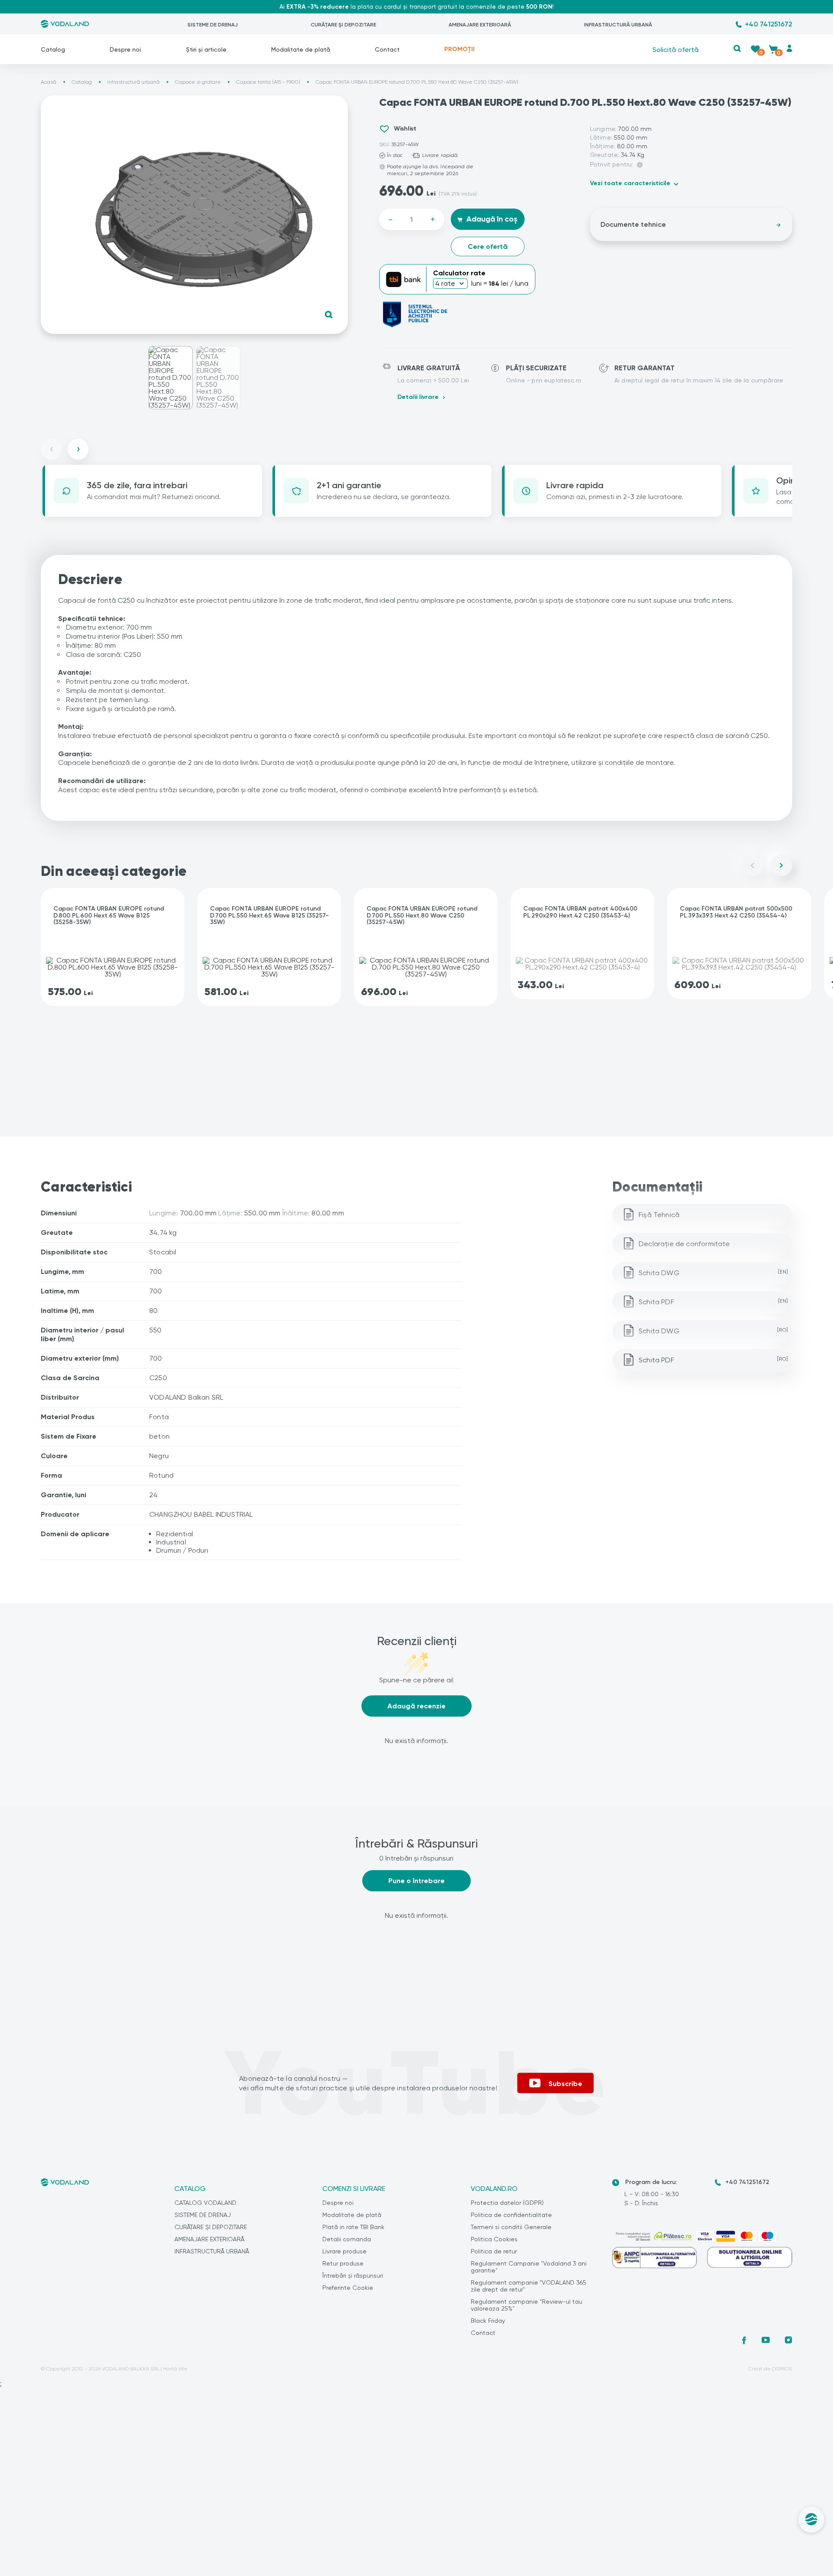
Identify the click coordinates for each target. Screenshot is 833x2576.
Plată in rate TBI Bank (353, 2227)
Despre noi (125, 49)
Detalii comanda (347, 2239)
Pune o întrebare (416, 1881)
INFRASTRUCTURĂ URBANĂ (618, 25)
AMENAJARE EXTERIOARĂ (480, 25)
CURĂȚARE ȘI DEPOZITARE (343, 25)
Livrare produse (344, 2251)
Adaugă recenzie (416, 1706)
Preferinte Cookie (348, 2288)
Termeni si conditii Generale (511, 2227)
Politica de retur (494, 2251)
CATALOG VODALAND (205, 2203)
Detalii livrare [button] (418, 397)
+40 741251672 (769, 24)
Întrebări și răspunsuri (353, 2276)
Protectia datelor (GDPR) (507, 2203)
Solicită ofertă (676, 49)
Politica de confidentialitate (511, 2215)
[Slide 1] (171, 378)
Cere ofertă (488, 246)
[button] (737, 48)
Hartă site (175, 2369)
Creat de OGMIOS (770, 2369)
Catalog (53, 49)
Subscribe (565, 2084)
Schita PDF (713, 1302)
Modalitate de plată (301, 49)
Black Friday (488, 2321)
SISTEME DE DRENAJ (213, 25)
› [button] (78, 449)
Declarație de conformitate (684, 1244)
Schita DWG (713, 1273)
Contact (387, 49)
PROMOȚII (459, 49)
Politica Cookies (494, 2239)
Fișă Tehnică (659, 1215)
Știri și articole (206, 49)
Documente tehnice (633, 224)
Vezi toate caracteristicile (630, 183)
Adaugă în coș (491, 219)
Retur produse (343, 2263)
